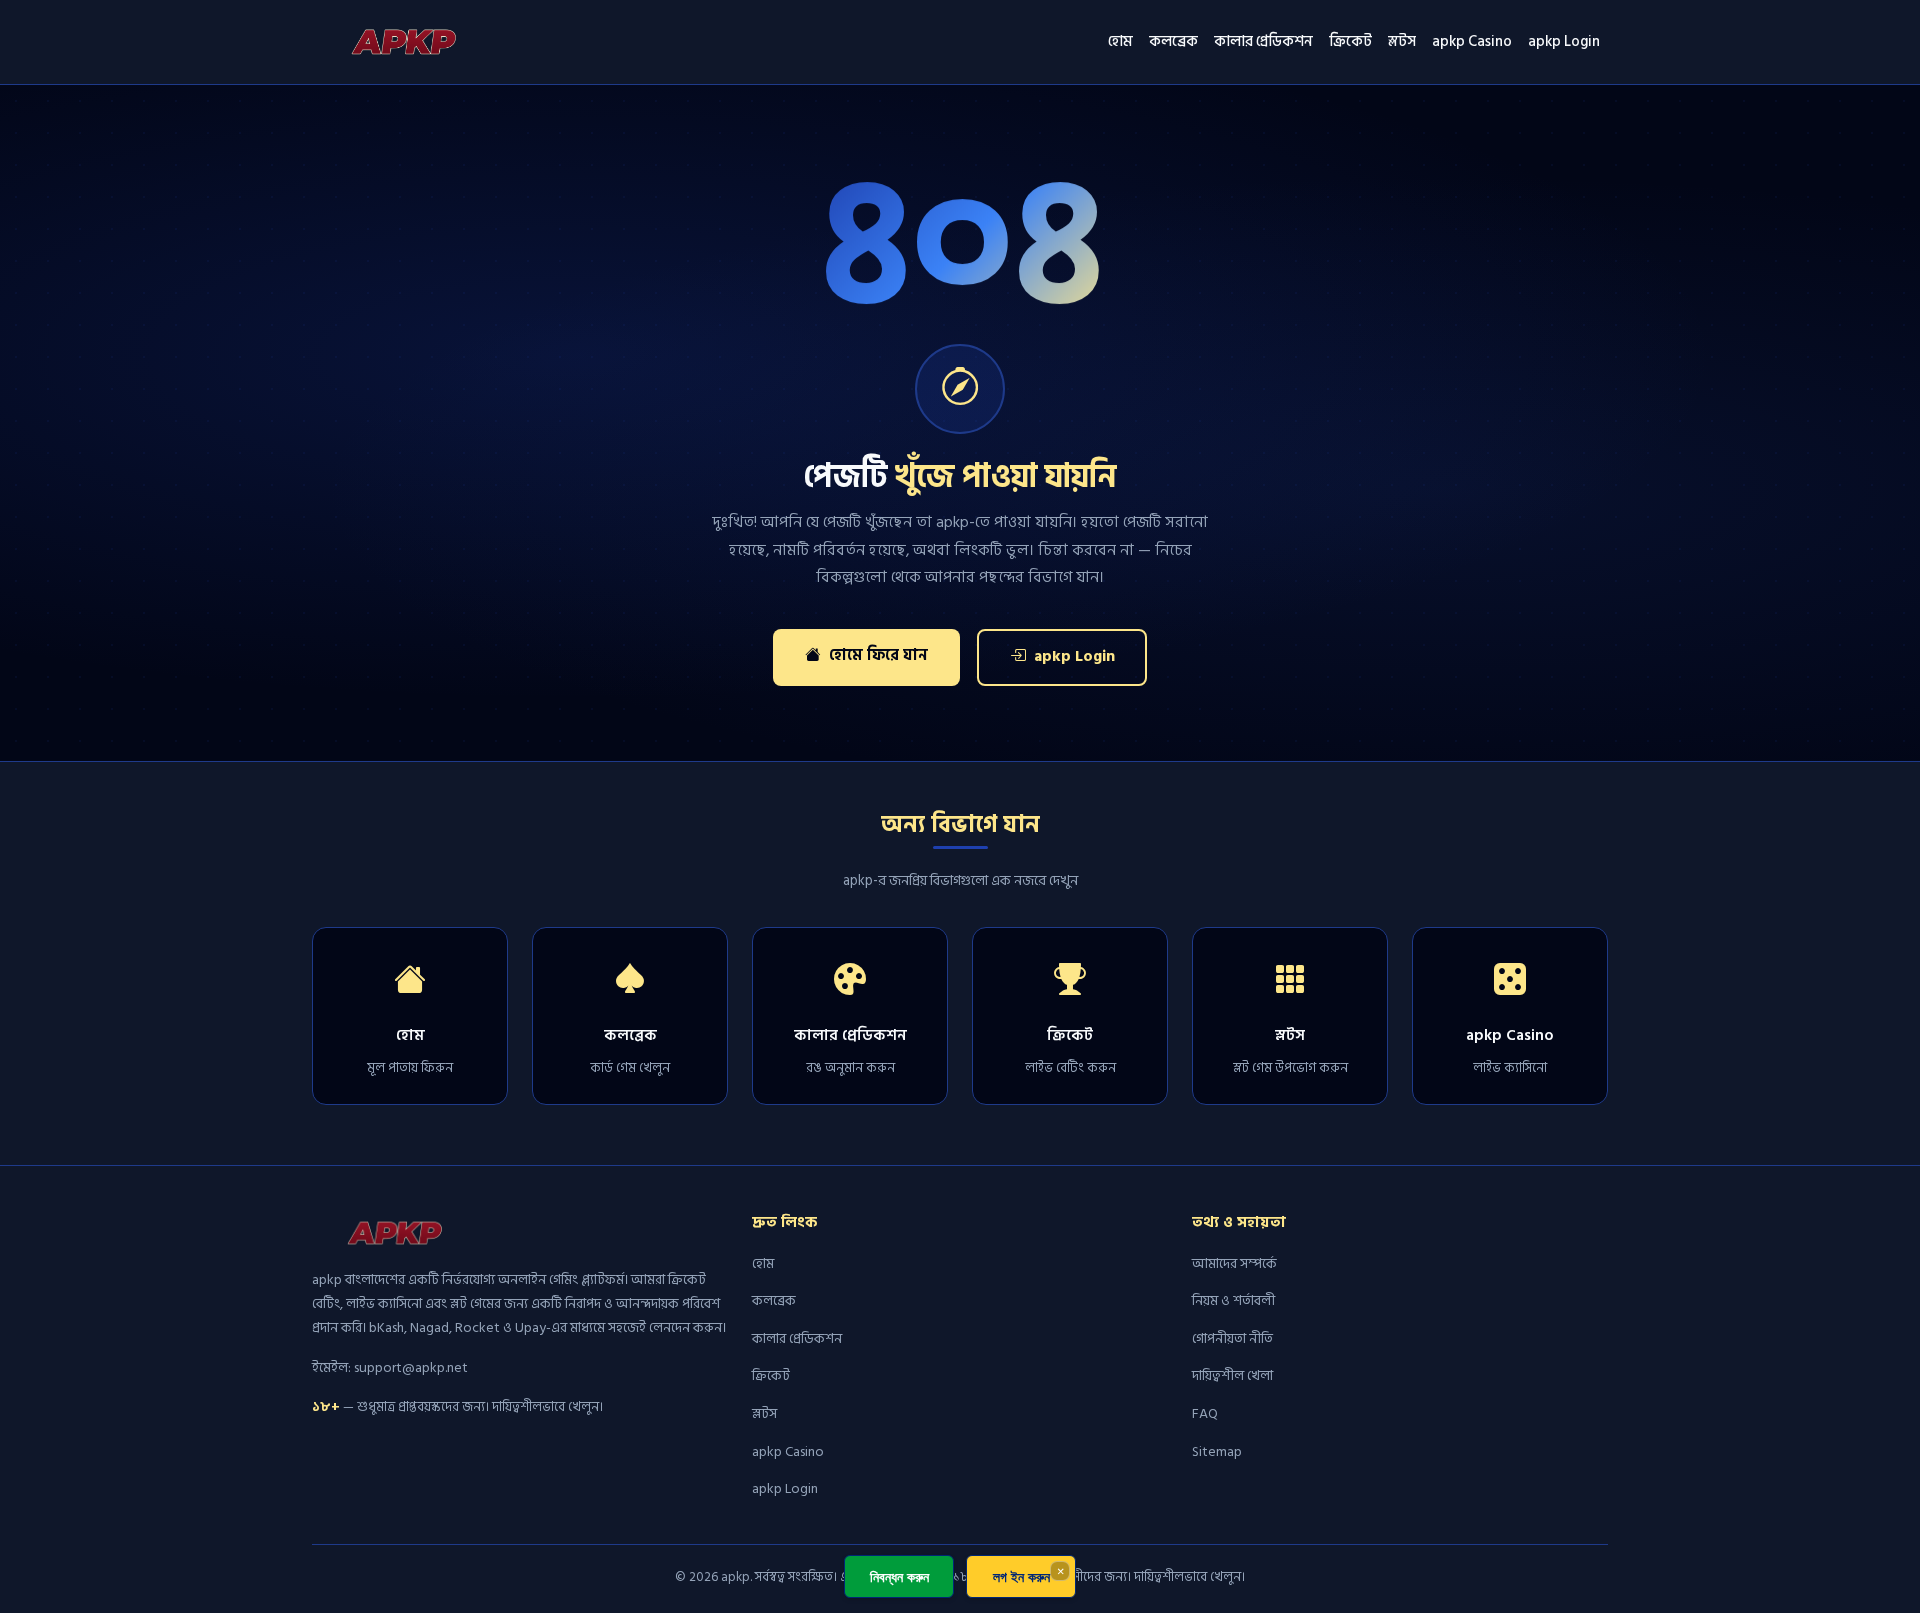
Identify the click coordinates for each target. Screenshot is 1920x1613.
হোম (1120, 41)
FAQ (1205, 1413)
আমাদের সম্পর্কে (1234, 1263)
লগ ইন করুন (1021, 1576)
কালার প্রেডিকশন (1263, 41)
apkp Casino (1472, 41)
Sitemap (1217, 1451)
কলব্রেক (1173, 41)
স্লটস (1402, 41)
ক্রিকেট (1350, 41)
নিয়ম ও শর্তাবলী (1233, 1300)
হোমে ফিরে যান (876, 655)
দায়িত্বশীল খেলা (1232, 1375)
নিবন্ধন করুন (899, 1576)
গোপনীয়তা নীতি (1232, 1338)
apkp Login (1564, 41)
